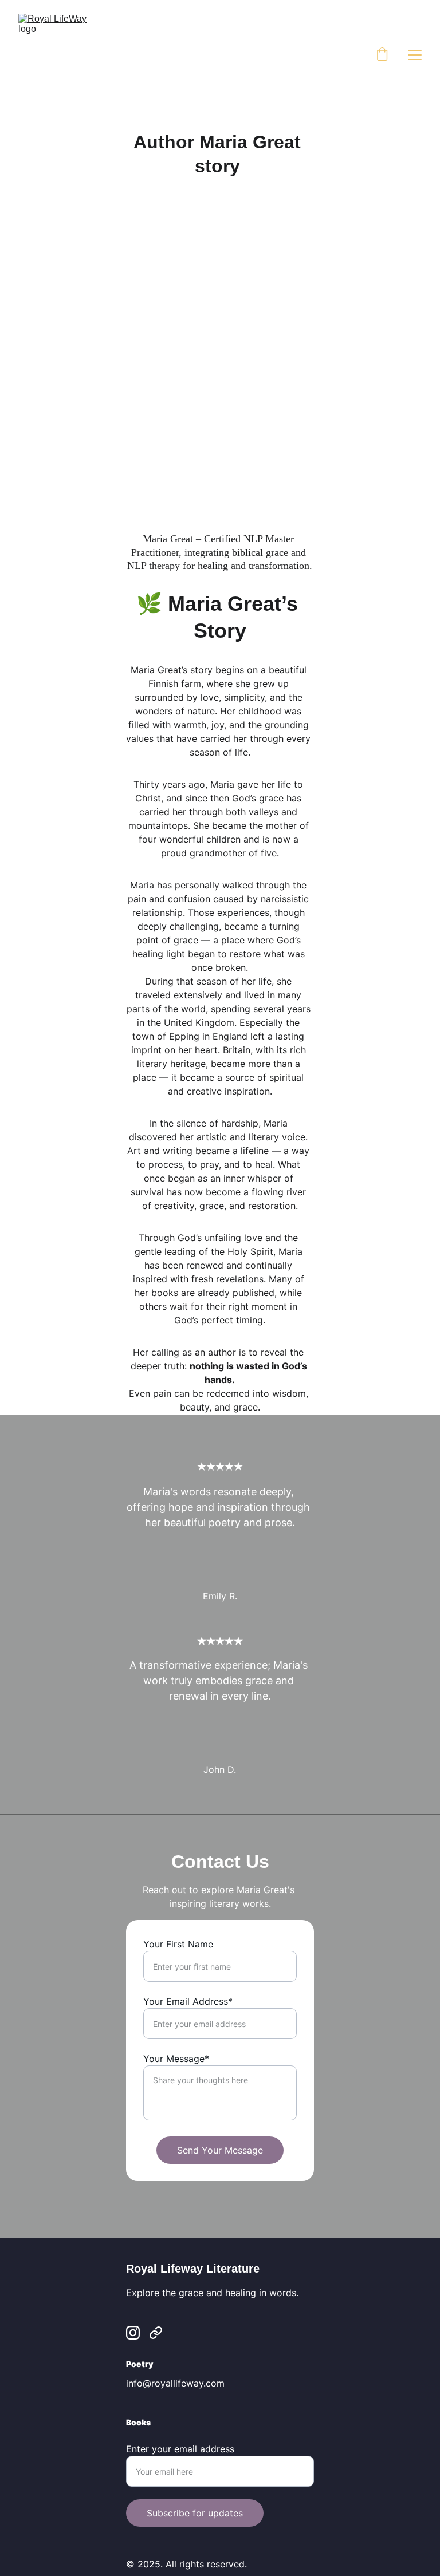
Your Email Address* (188, 2001)
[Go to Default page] (156, 2333)
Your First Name (178, 1944)
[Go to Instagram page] (133, 2333)
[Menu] (415, 55)
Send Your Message (220, 2150)
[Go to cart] (382, 55)
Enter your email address (180, 2449)
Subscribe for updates (195, 2513)
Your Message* (176, 2059)
